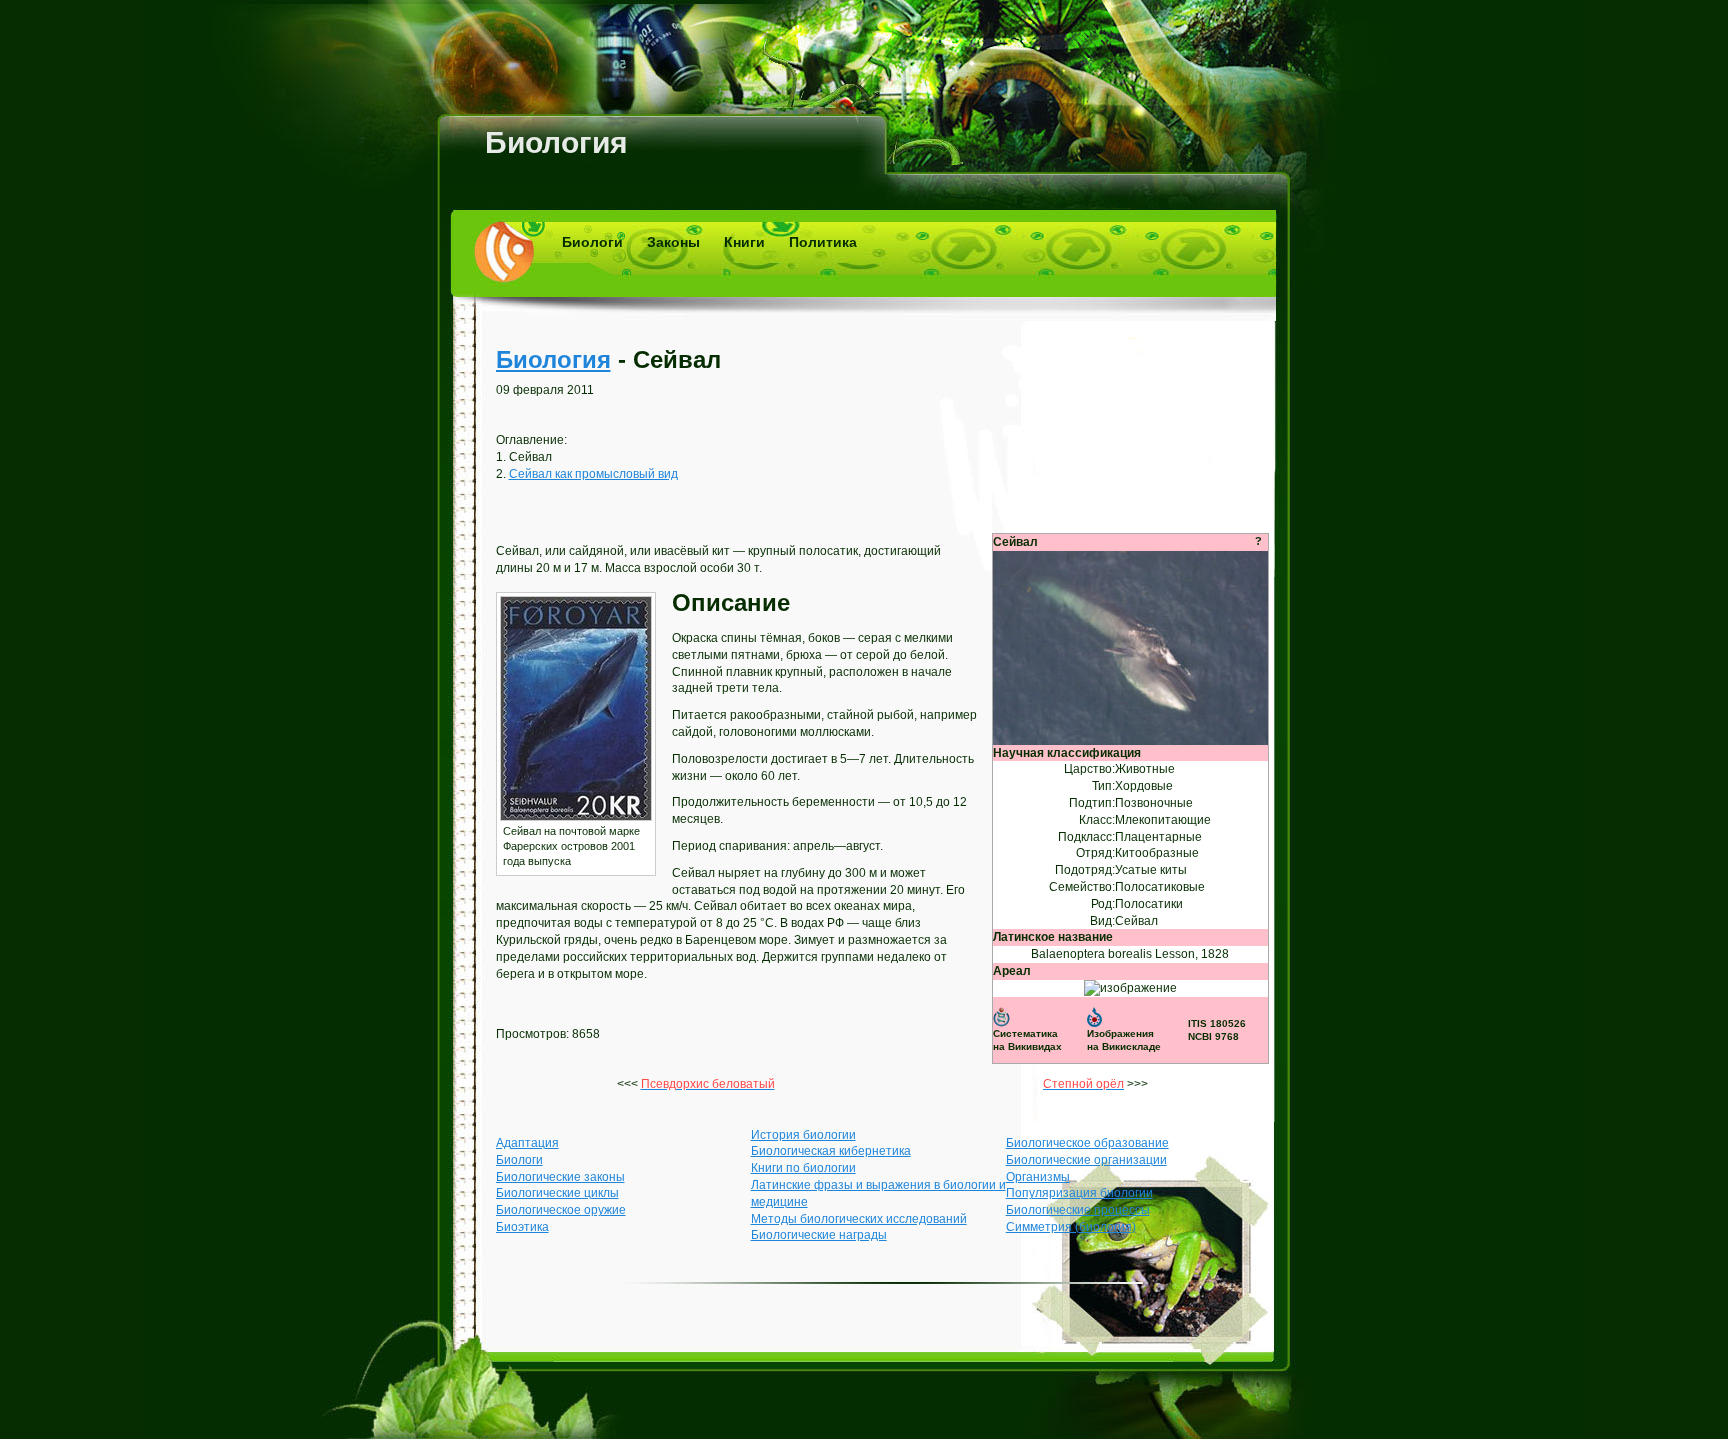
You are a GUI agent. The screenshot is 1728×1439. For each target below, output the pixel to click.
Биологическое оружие (561, 1210)
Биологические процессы (1078, 1210)
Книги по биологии (803, 1168)
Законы (673, 242)
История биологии (803, 1135)
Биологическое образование (1087, 1143)
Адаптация (527, 1143)
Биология (556, 142)
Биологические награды (819, 1235)
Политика (823, 242)
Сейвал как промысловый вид (593, 474)
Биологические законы (560, 1177)
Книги (744, 242)
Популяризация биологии (1079, 1193)
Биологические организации (1086, 1160)
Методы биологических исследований (859, 1219)
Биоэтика (522, 1227)
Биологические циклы (557, 1193)
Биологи (592, 242)
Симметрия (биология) (1071, 1227)
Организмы (1038, 1177)
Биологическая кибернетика (831, 1151)
